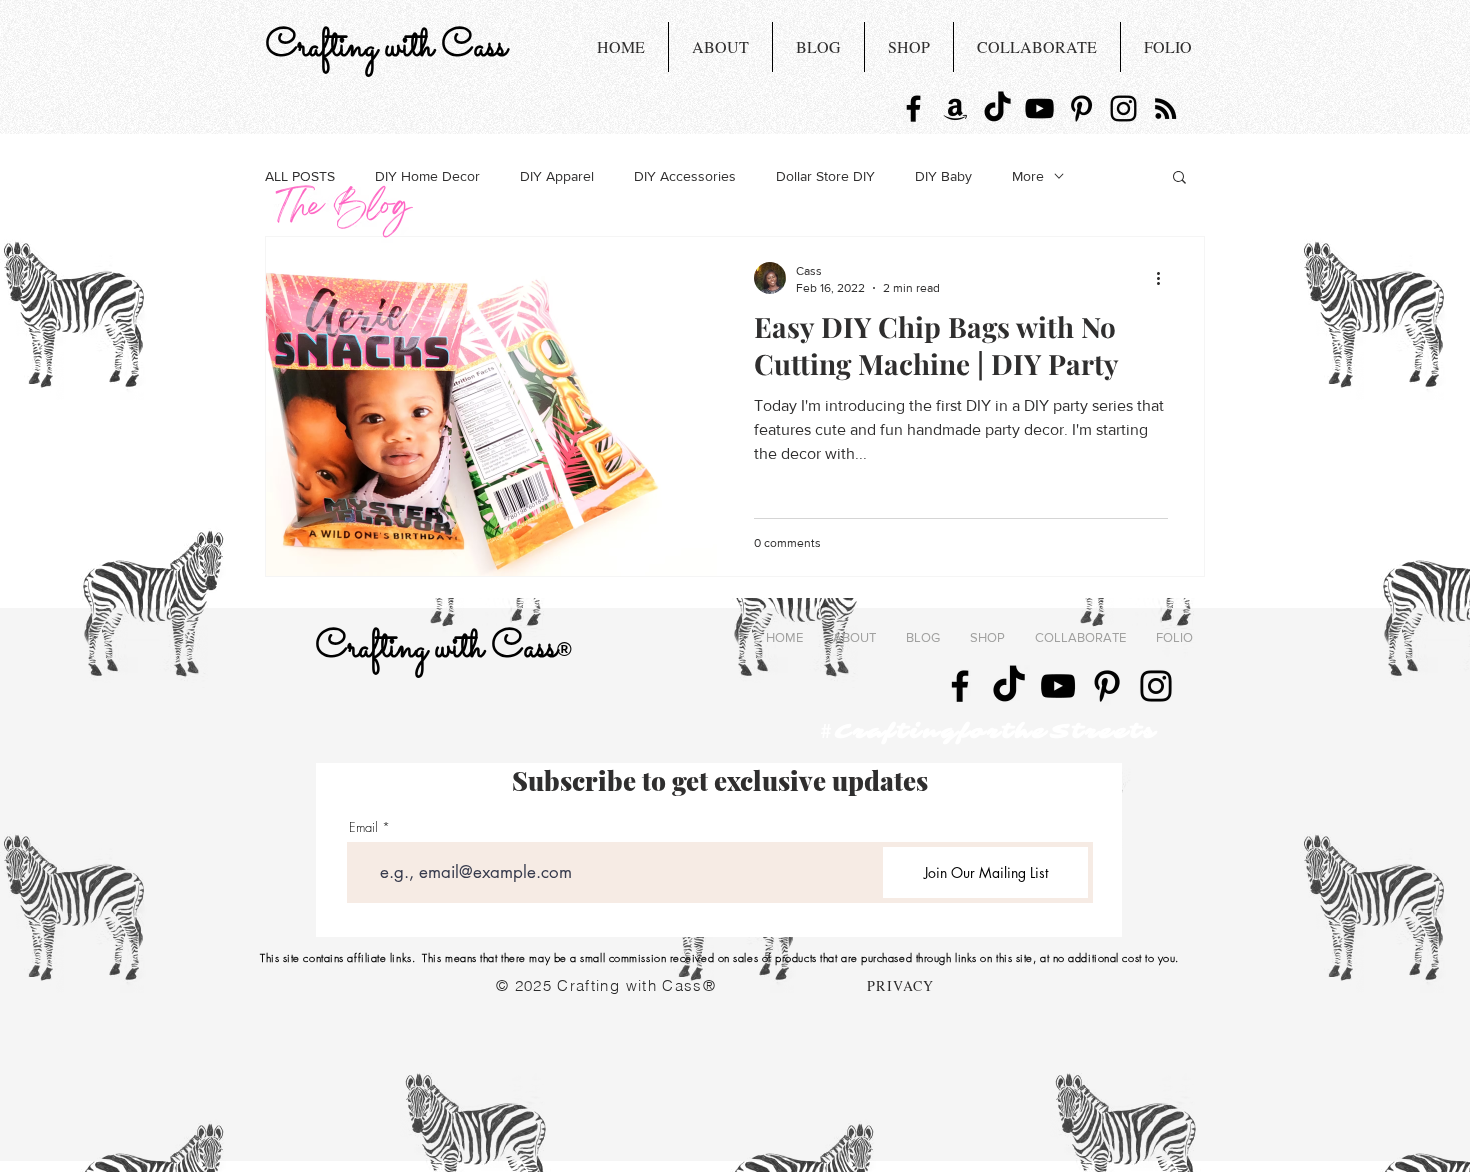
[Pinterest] (1081, 108)
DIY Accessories (685, 176)
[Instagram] (1123, 108)
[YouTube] (1039, 108)
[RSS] (1165, 108)
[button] (1179, 178)
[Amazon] (955, 108)
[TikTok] (997, 108)
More (1028, 176)
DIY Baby (943, 176)
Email (363, 827)
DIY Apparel (557, 176)
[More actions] (1165, 278)
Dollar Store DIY (825, 176)
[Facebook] (913, 108)
